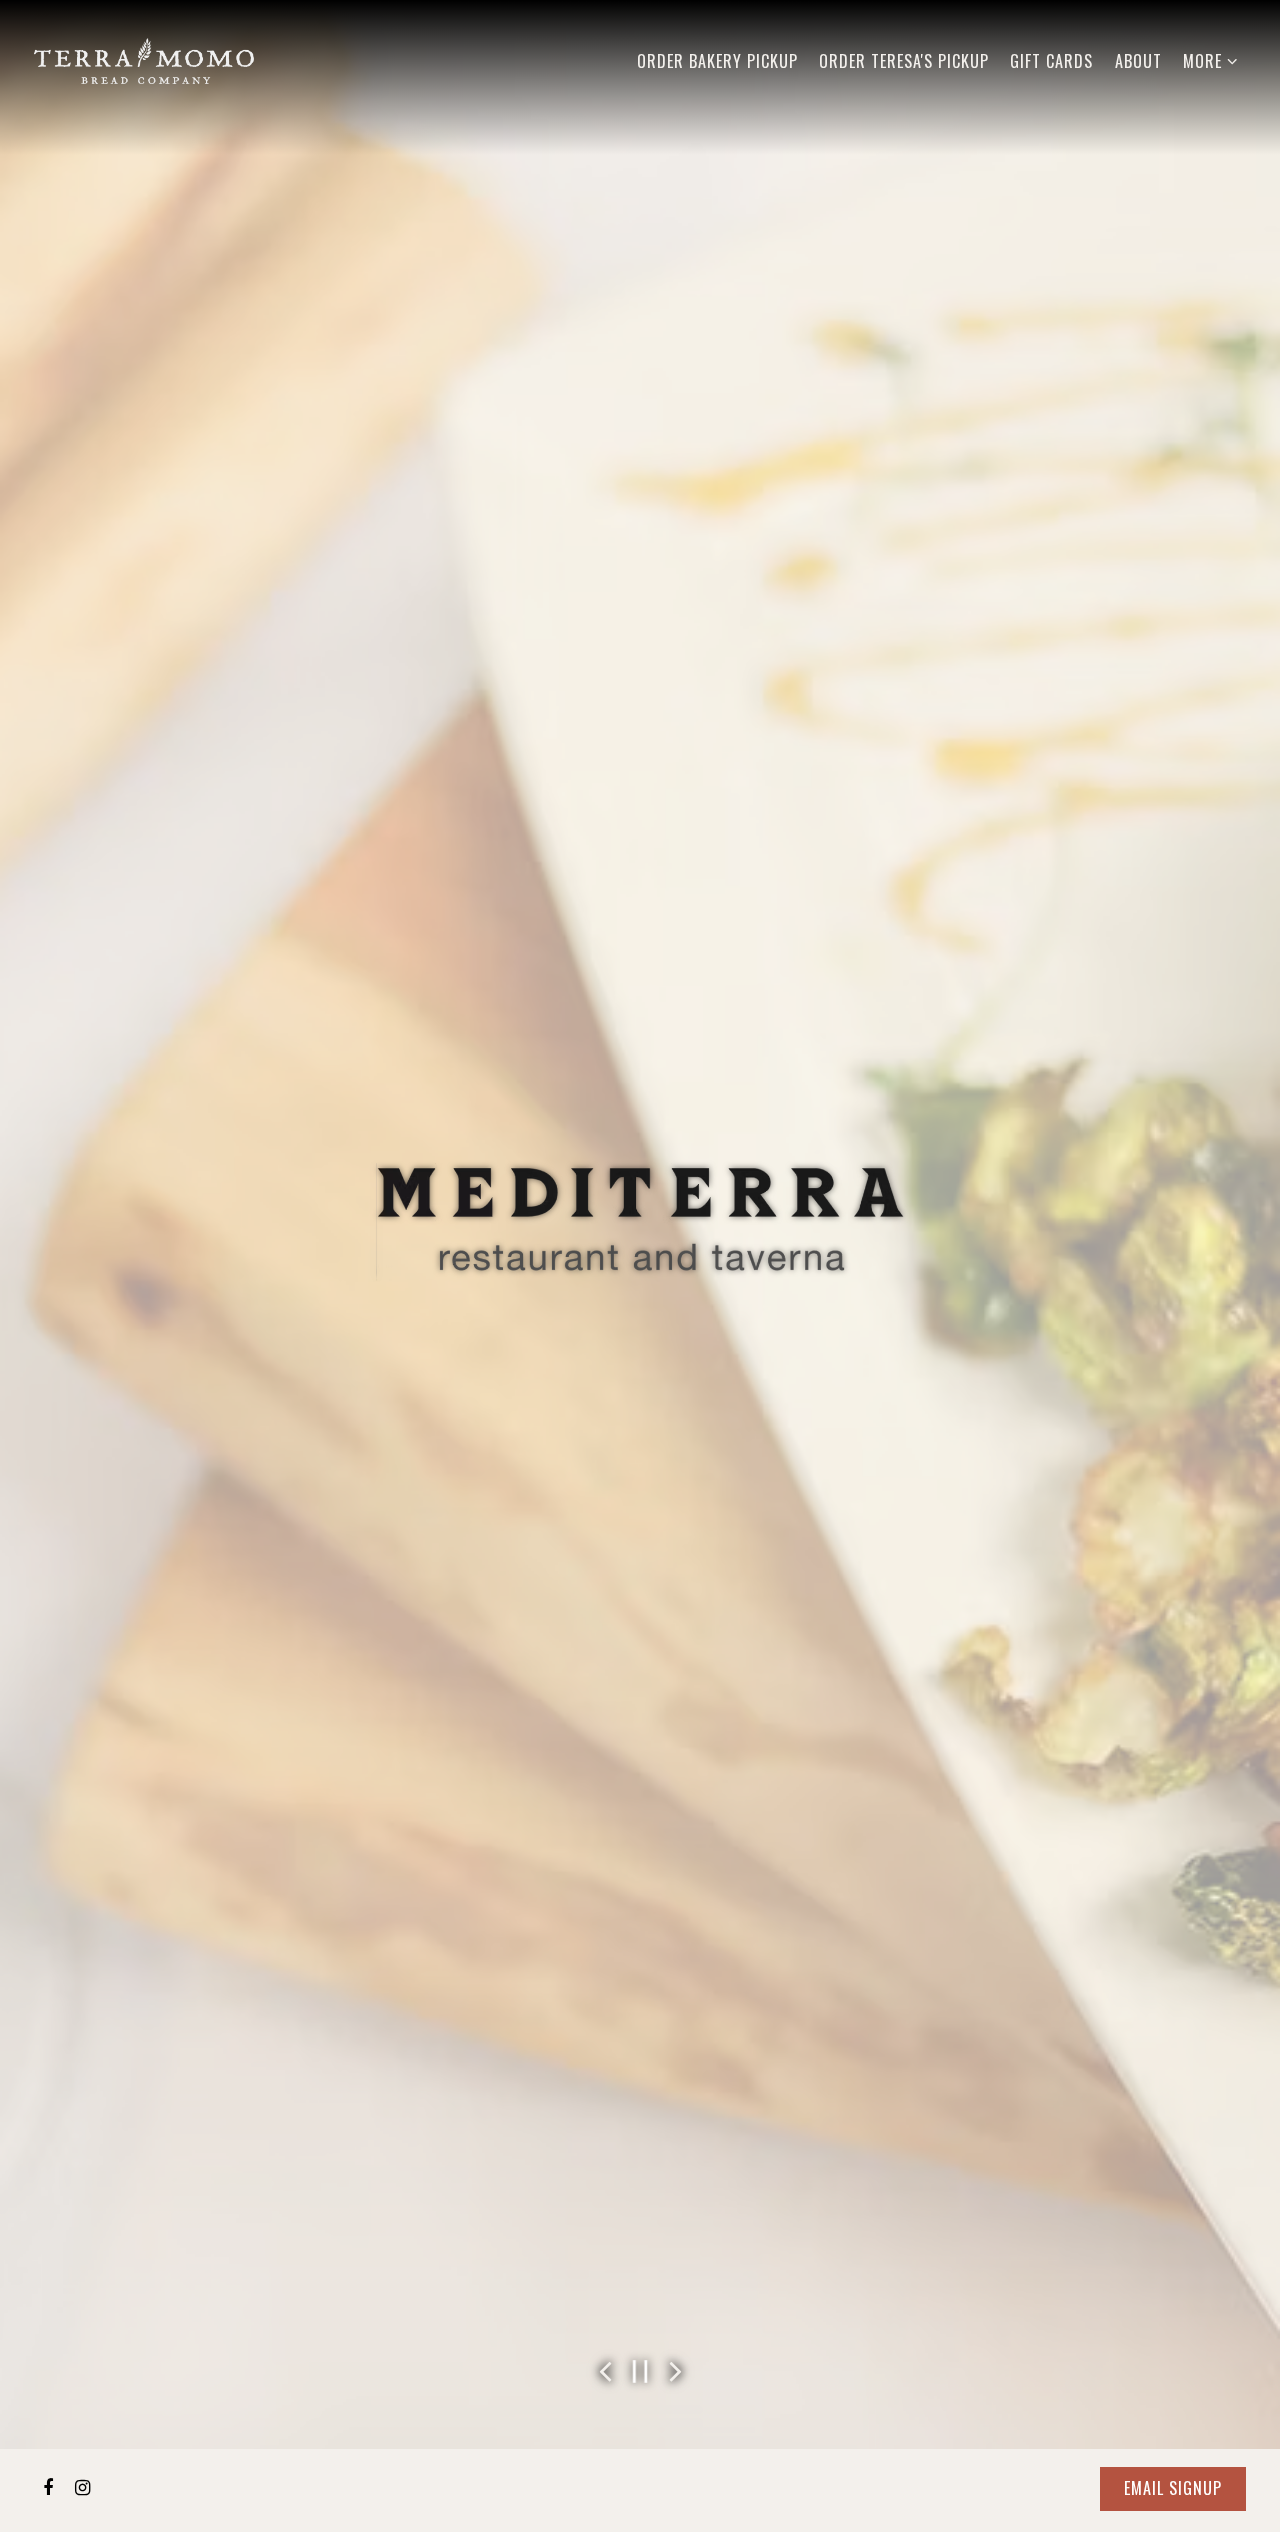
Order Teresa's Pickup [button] (904, 61)
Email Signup (1173, 2488)
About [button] (1138, 61)
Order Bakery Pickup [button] (717, 61)
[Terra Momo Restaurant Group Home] (144, 58)
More (1211, 60)
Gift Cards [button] (1051, 61)
